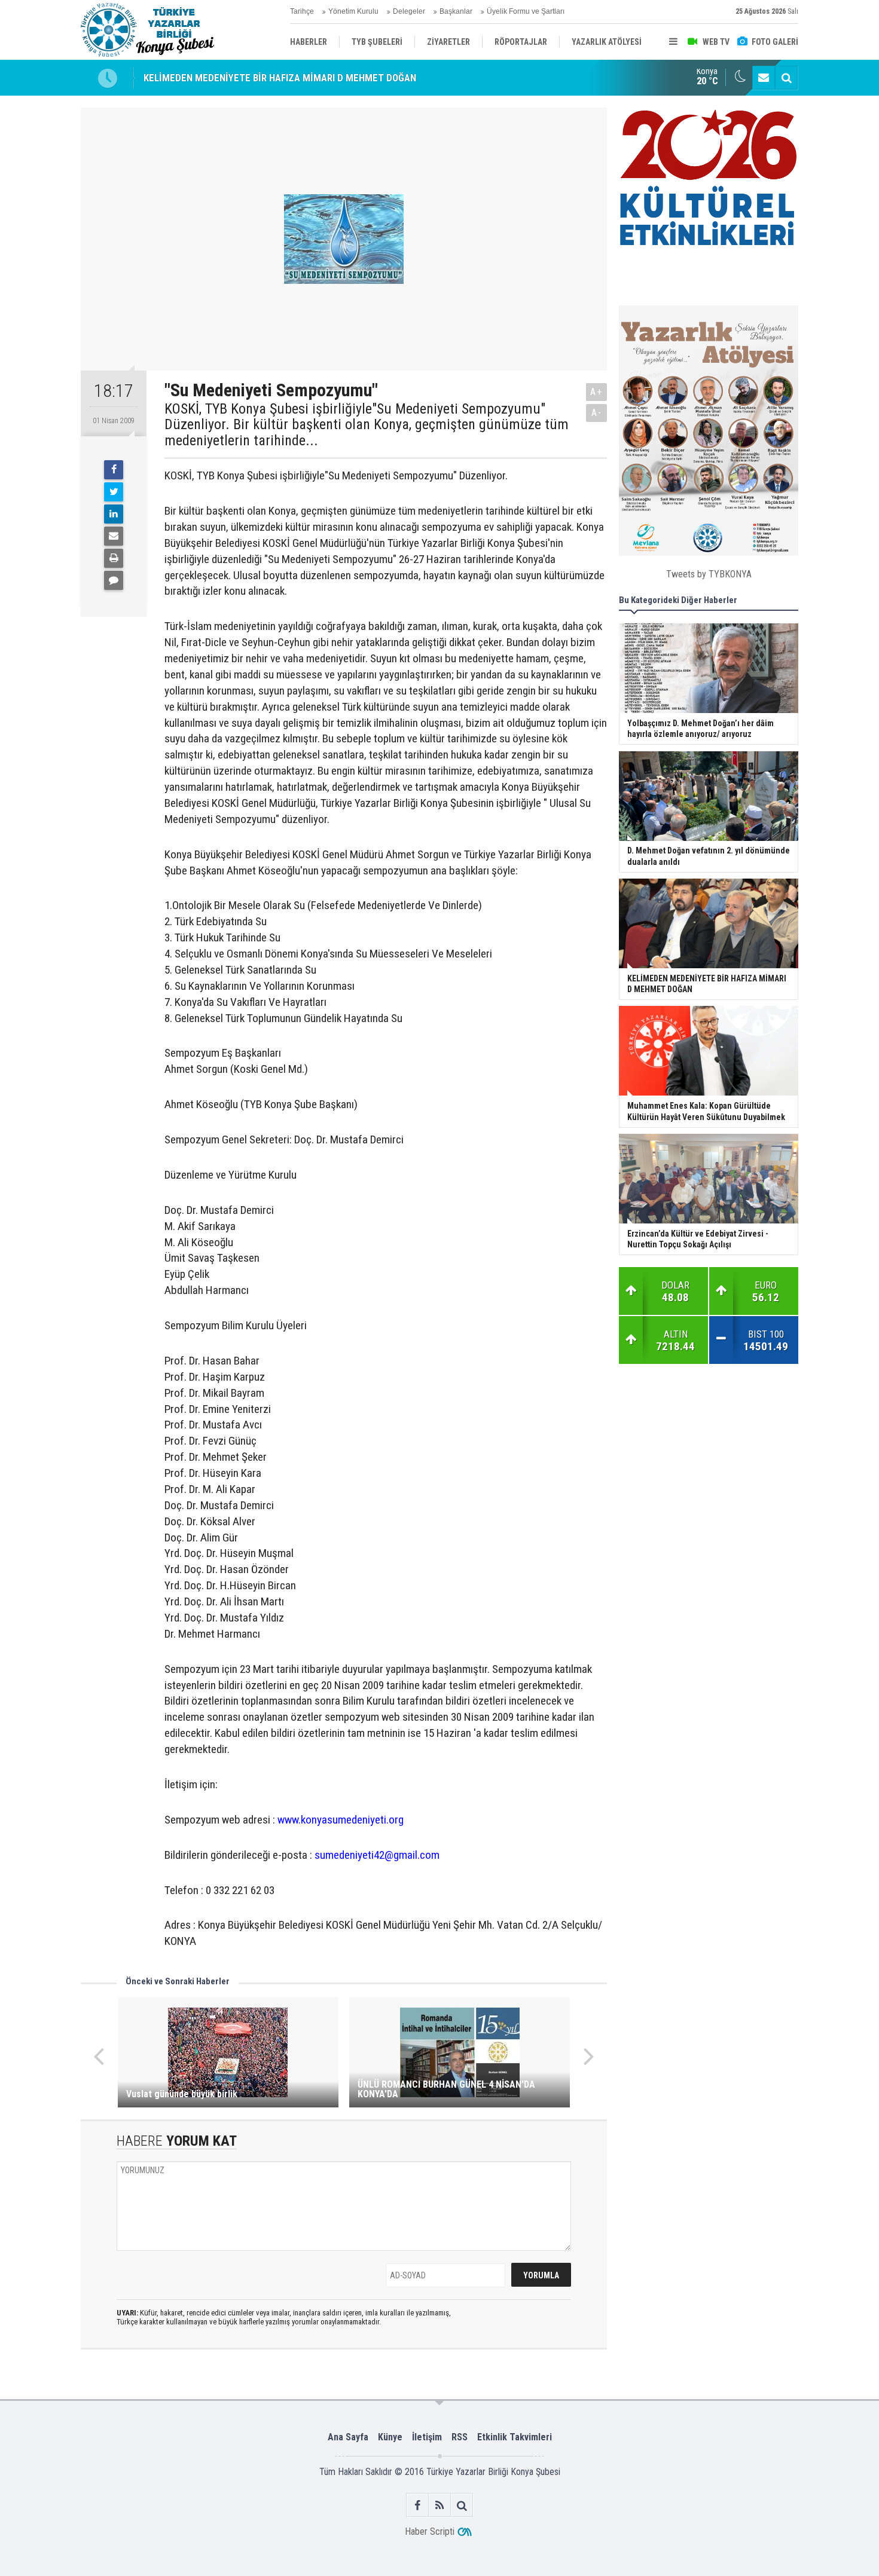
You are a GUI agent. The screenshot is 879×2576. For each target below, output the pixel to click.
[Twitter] (114, 492)
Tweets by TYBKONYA (709, 574)
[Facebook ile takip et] (418, 2505)
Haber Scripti (430, 2531)
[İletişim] (764, 78)
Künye (390, 2437)
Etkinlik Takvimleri (515, 2437)
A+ (596, 392)
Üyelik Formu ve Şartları (526, 11)
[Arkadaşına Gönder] (114, 536)
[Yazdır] (114, 558)
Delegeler (409, 11)
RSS (460, 2437)
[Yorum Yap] (114, 580)
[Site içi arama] (786, 78)
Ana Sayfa (348, 2437)
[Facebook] (114, 470)
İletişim (427, 2437)
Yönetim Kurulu (353, 11)
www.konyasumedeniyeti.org (341, 1820)
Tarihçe (302, 11)
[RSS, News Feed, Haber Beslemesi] (440, 2505)
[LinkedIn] (114, 514)
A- (597, 413)
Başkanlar (456, 11)
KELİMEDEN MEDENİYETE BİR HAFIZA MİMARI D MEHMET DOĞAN (280, 78)
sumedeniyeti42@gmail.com (377, 1855)
